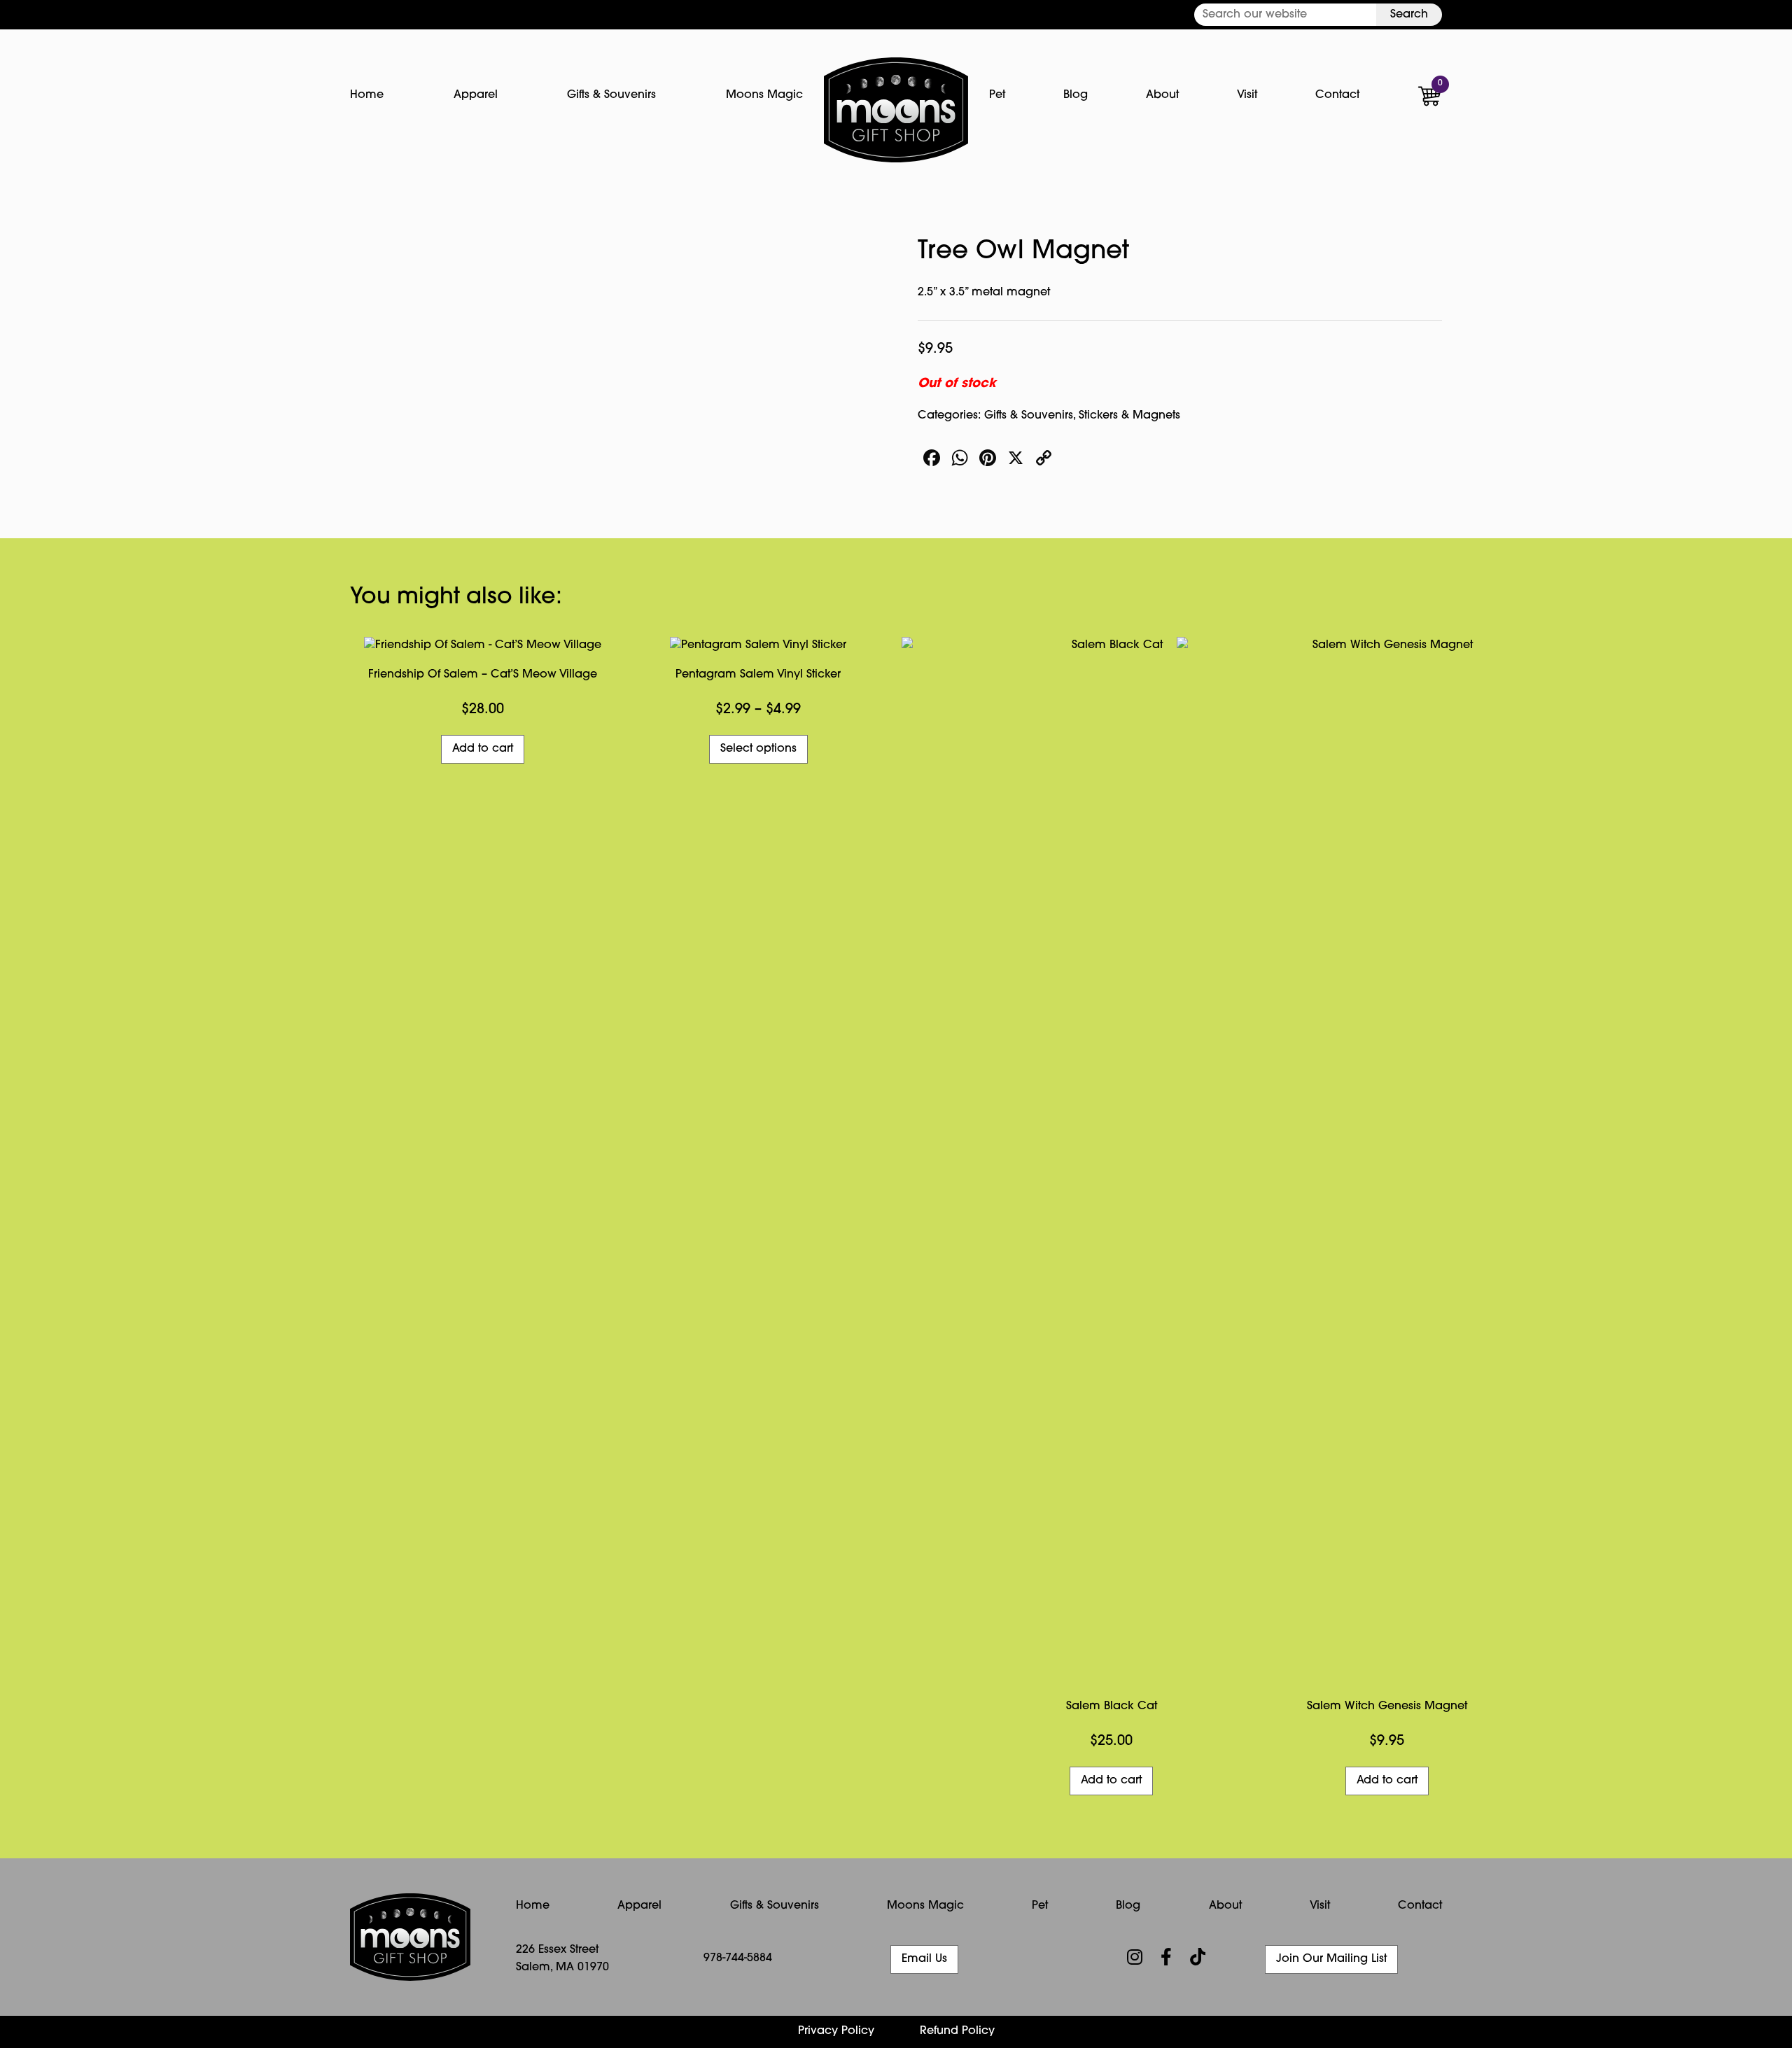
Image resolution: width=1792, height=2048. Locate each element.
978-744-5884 (738, 1958)
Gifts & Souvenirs (611, 95)
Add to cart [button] (483, 749)
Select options (758, 749)
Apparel (476, 95)
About (1162, 95)
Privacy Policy (836, 2031)
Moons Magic (764, 95)
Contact (1337, 95)
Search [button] (1409, 15)
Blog (1076, 95)
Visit (1247, 95)
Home (367, 95)
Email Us (924, 1959)
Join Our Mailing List (1331, 1959)
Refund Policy (957, 2031)
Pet (997, 95)
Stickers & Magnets (1129, 416)
